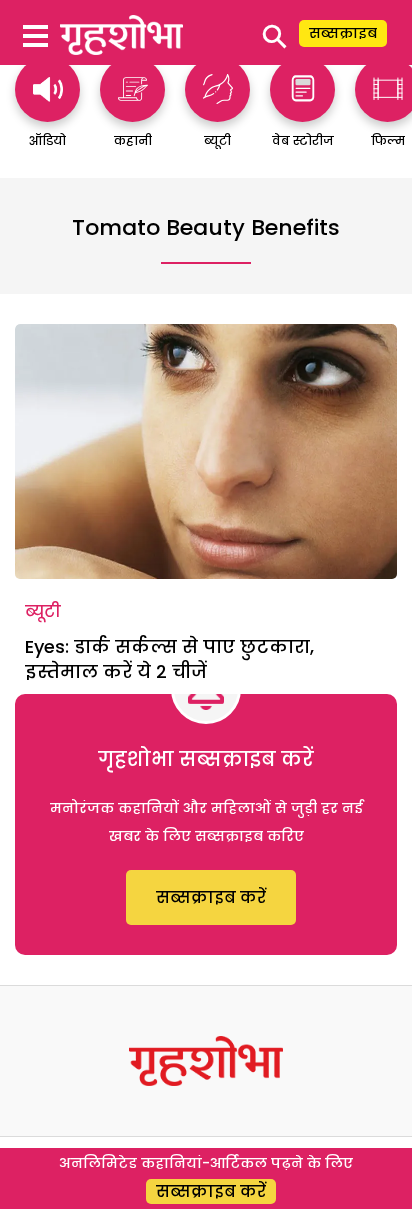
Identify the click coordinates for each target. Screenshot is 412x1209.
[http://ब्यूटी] (217, 112)
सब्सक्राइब (343, 33)
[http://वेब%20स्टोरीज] (302, 112)
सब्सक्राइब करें (211, 897)
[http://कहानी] (132, 112)
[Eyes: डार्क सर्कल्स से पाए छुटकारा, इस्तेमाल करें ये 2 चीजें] (206, 451)
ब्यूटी (43, 611)
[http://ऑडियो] (47, 112)
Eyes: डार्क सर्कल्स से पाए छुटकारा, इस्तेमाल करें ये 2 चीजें (169, 659)
